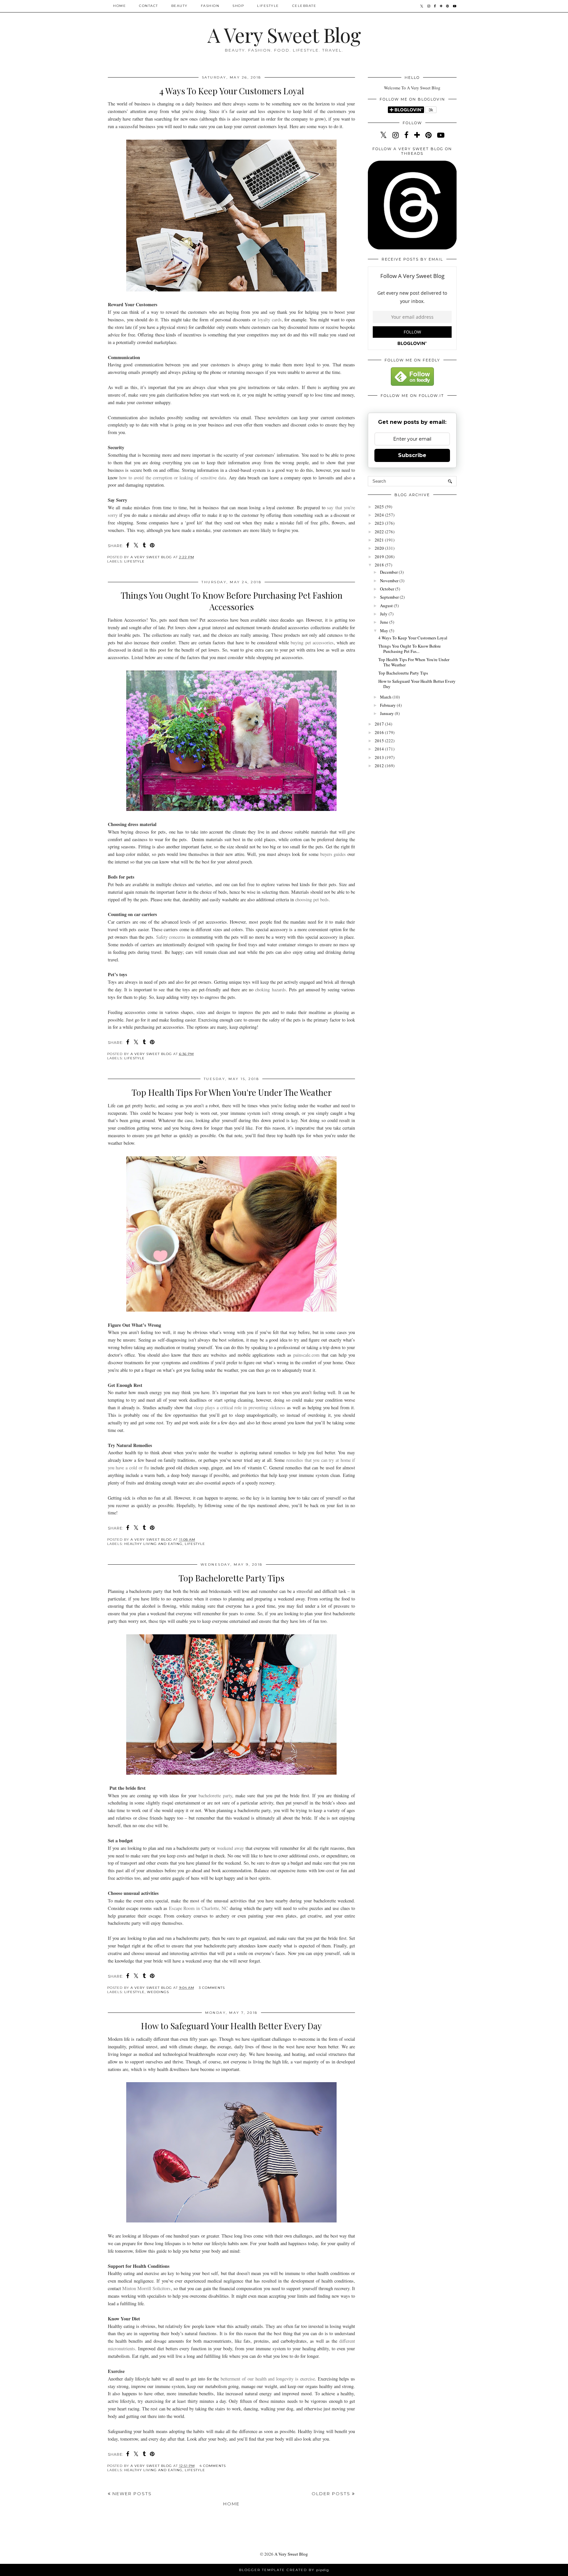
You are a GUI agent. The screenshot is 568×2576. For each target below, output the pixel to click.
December (389, 572)
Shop (238, 6)
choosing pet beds (312, 899)
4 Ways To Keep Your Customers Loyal (232, 91)
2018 (380, 565)
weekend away (230, 1848)
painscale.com (306, 1355)
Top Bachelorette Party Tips (231, 1578)
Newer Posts (131, 2494)
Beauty (179, 6)
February (388, 705)
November (390, 581)
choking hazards (270, 989)
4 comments (213, 2466)
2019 (380, 557)
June (385, 622)
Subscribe (412, 455)
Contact (149, 6)
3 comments (212, 1988)
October (388, 589)
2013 (380, 757)
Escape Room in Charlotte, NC (199, 1908)
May (385, 631)
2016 (380, 732)
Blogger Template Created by (284, 2570)
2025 (380, 507)
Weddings (158, 1992)
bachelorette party (215, 1795)
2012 (380, 766)
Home (119, 6)
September (390, 597)
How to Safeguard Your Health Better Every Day (231, 2026)
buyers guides (333, 854)
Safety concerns (171, 937)
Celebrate (304, 6)
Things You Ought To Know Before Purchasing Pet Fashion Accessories (232, 601)
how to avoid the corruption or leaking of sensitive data (173, 478)
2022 (380, 532)
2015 (380, 741)
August (387, 606)
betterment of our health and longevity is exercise (268, 2379)
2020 (380, 548)
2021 (380, 540)
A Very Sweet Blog (284, 34)
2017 (380, 724)
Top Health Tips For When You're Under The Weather (232, 1092)
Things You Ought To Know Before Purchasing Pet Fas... (410, 649)
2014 (380, 749)
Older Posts (332, 2494)
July (384, 614)
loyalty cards (270, 320)
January (387, 713)
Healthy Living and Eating (153, 1544)
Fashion (210, 6)
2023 (380, 523)
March (386, 697)
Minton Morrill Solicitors (146, 2288)
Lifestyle (268, 6)
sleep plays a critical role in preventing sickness (240, 1407)
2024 (380, 515)
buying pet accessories (312, 643)
